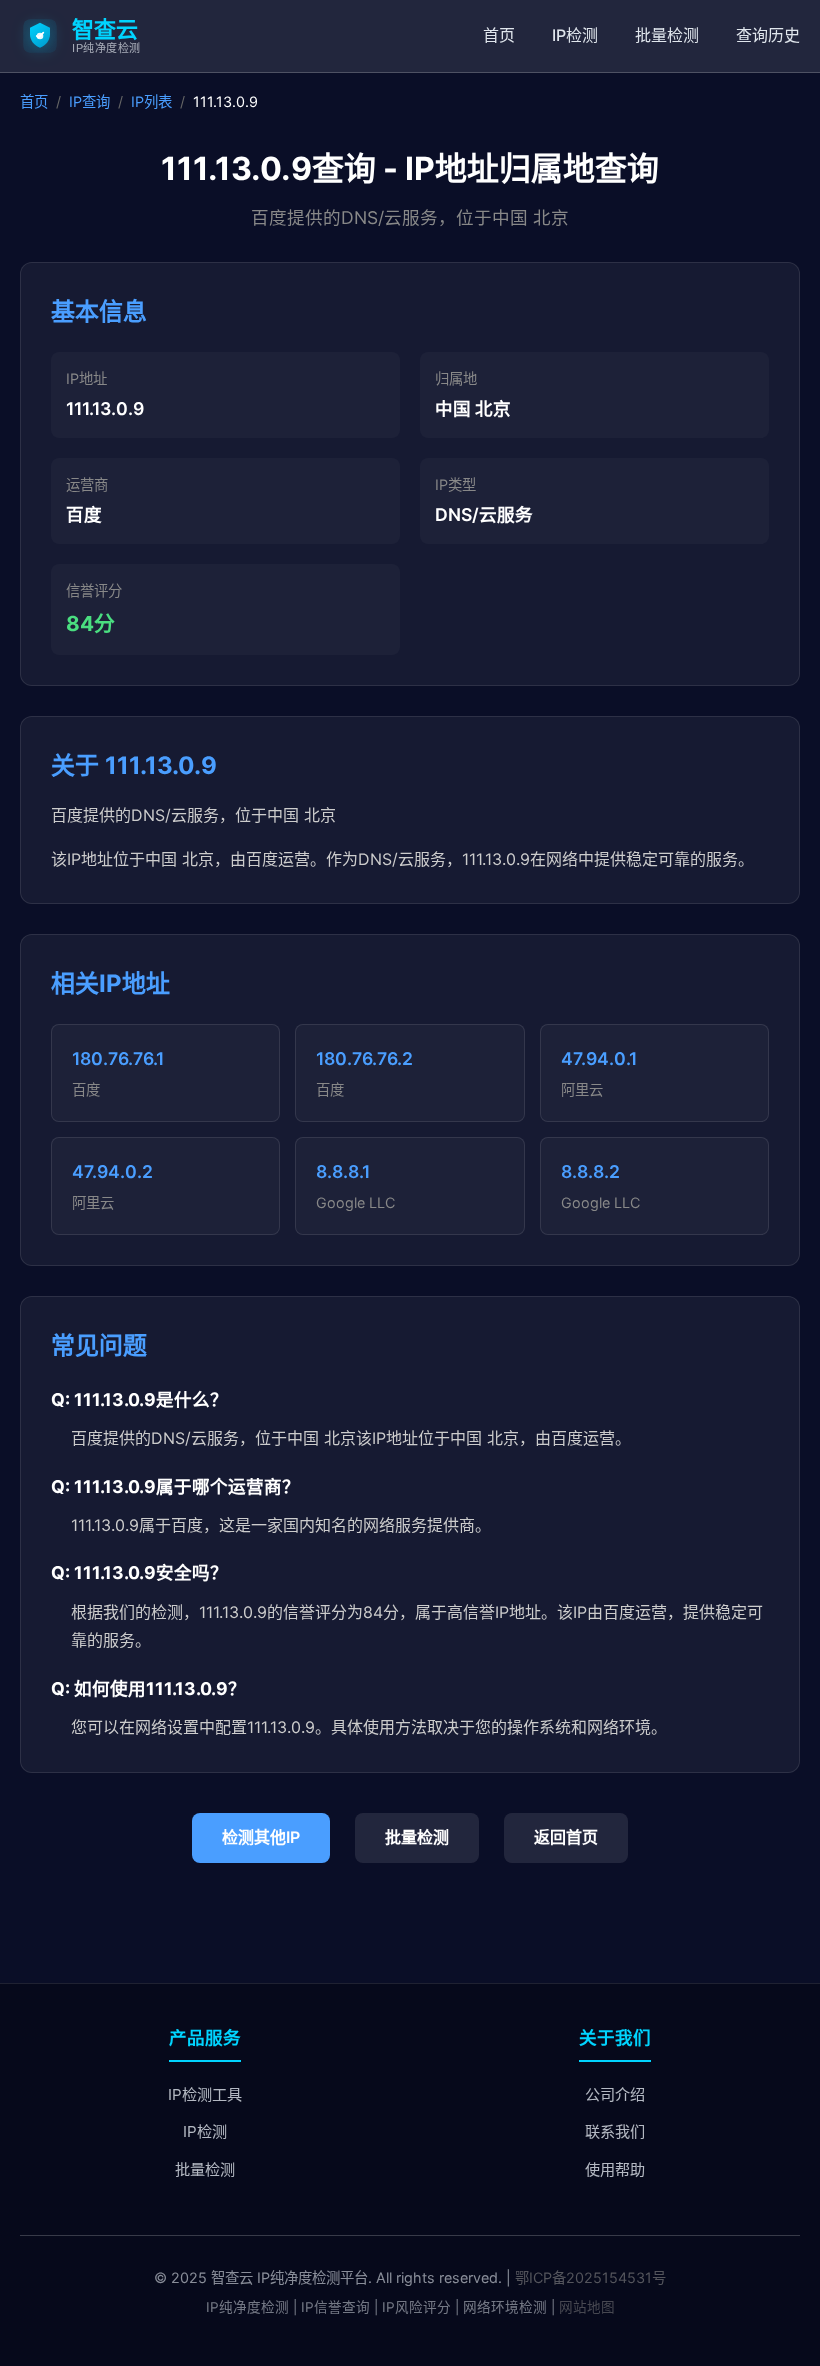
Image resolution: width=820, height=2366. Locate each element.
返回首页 (566, 1837)
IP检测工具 (205, 2094)
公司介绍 (615, 2094)
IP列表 (151, 101)
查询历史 (768, 35)
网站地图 (587, 2307)
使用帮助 (615, 2169)
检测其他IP (261, 1837)
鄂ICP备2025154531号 (590, 2277)
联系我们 (615, 2131)
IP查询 (89, 101)
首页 (499, 35)
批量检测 (667, 35)
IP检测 (575, 35)
